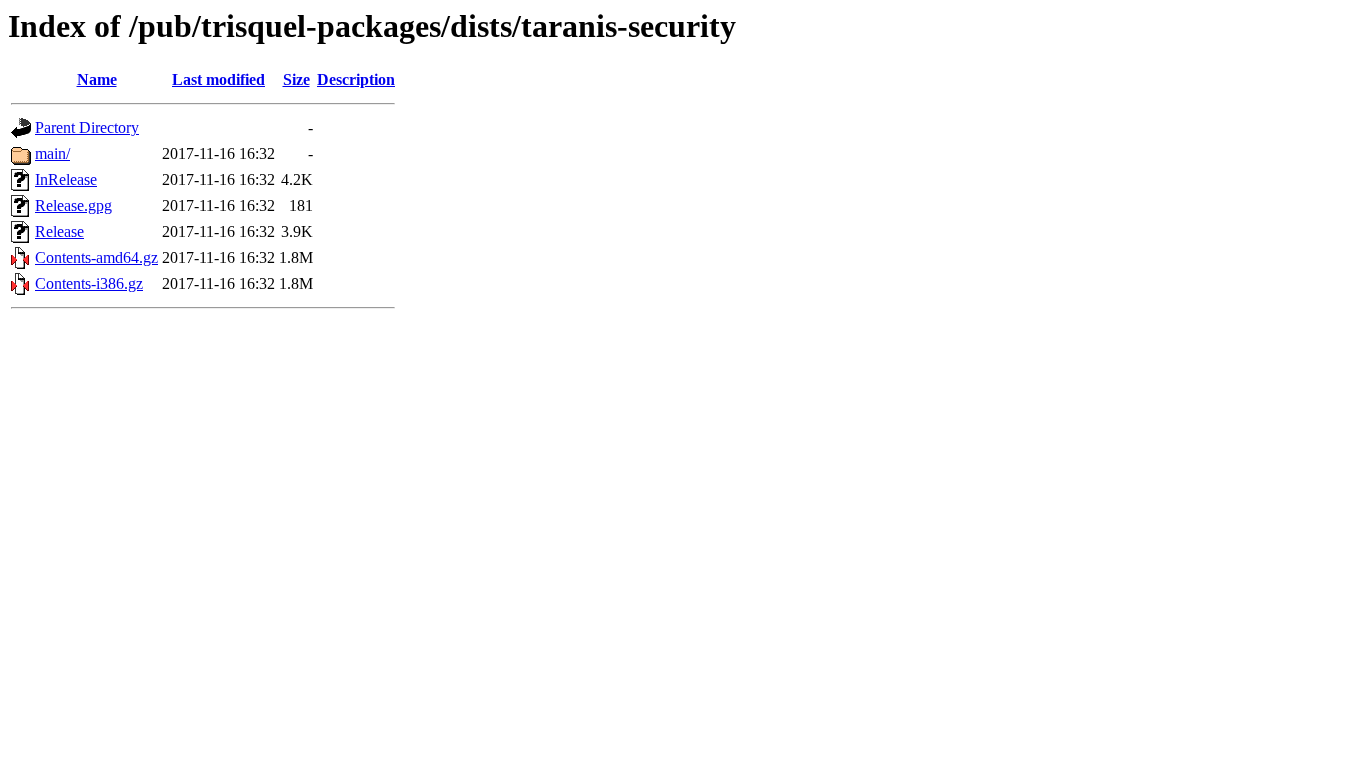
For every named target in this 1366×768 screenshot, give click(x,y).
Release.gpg (73, 205)
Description (356, 79)
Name (97, 79)
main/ (52, 153)
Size (296, 79)
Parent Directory (87, 127)
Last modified (218, 79)
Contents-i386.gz (89, 283)
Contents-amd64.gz (96, 257)
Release (59, 231)
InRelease (66, 179)
